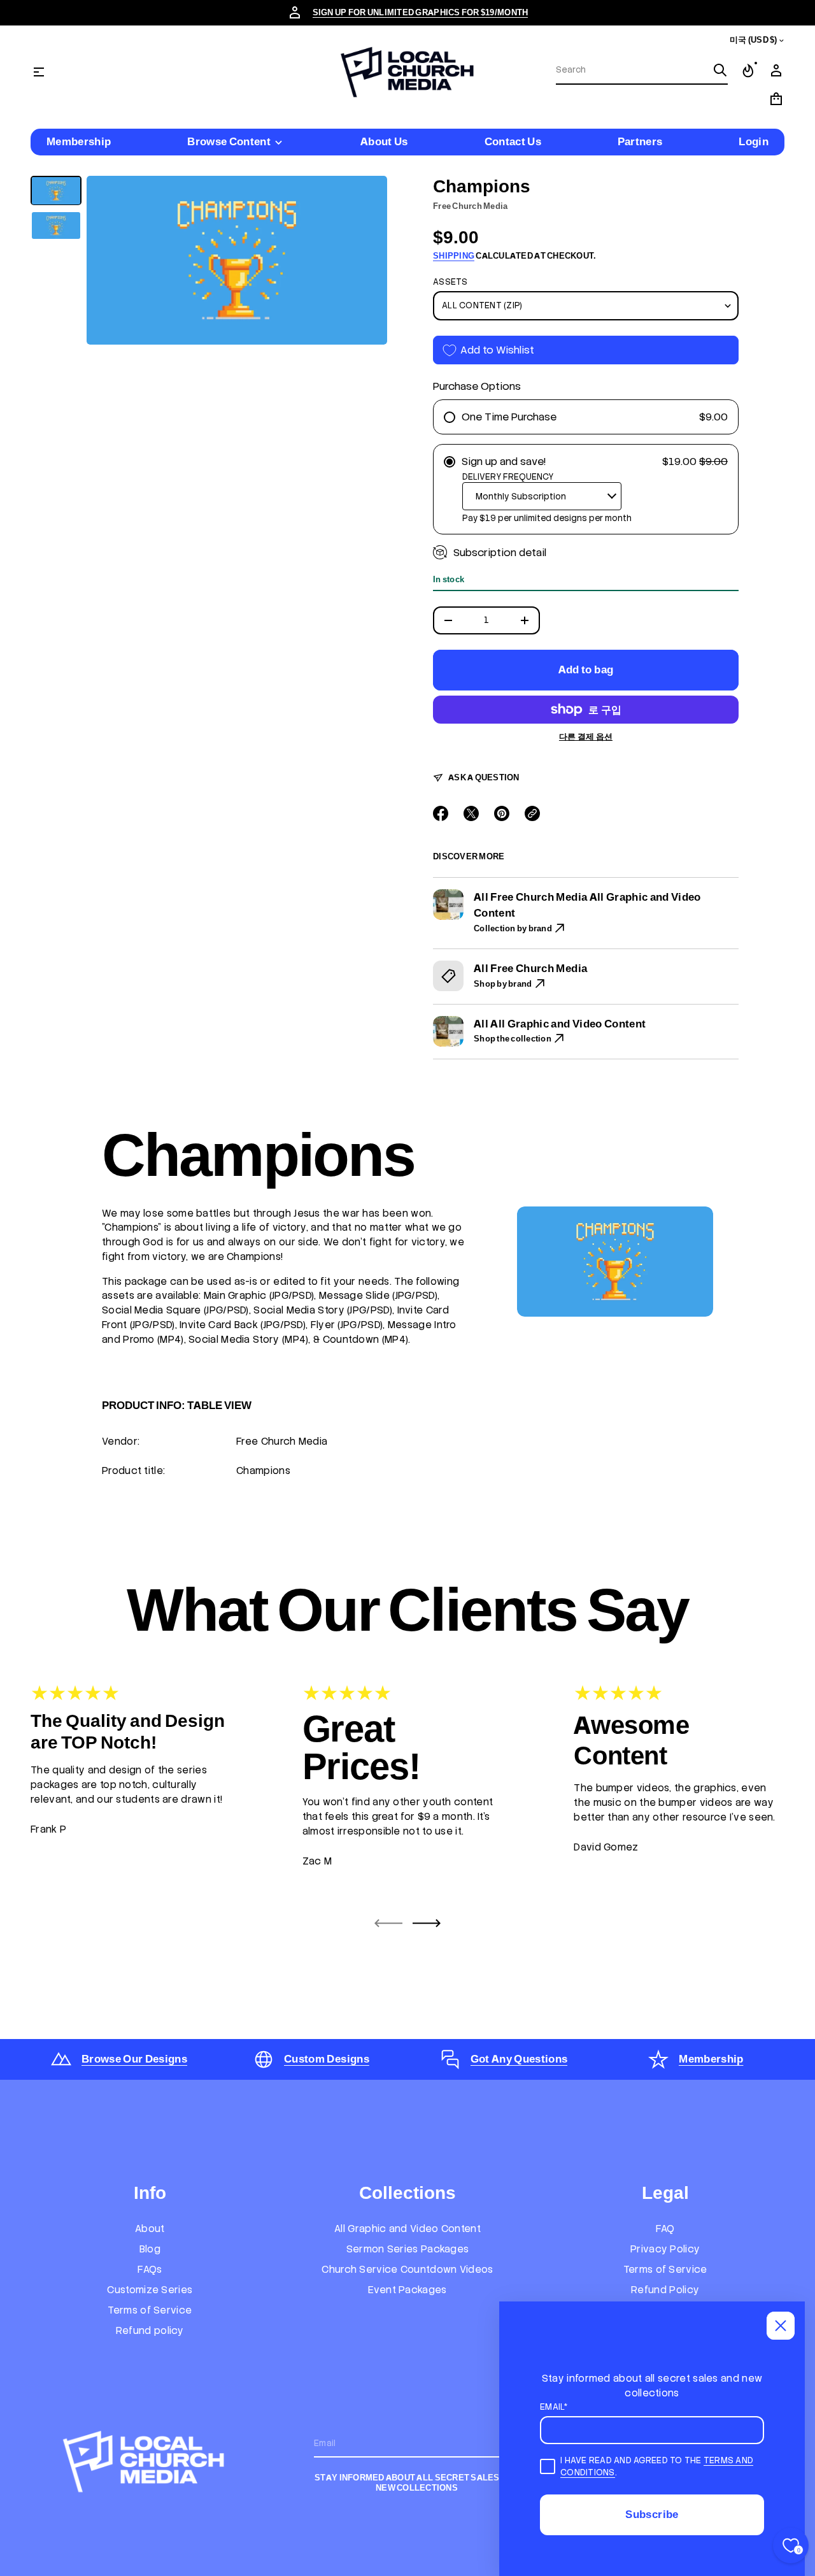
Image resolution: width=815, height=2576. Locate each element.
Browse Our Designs (134, 2059)
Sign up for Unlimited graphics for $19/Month (421, 12)
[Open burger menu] (39, 72)
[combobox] (632, 70)
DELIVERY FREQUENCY (508, 477)
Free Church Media (470, 206)
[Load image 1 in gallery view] (56, 191)
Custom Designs (327, 2059)
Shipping (454, 256)
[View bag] (776, 99)
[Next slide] (427, 1923)
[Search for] (720, 70)
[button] (748, 71)
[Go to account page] (776, 71)
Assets (450, 282)
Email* (554, 2407)
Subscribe (652, 2514)
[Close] (781, 2326)
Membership (711, 2059)
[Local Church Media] (407, 72)
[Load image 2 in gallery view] (56, 226)
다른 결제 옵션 (586, 737)
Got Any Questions (519, 2059)
